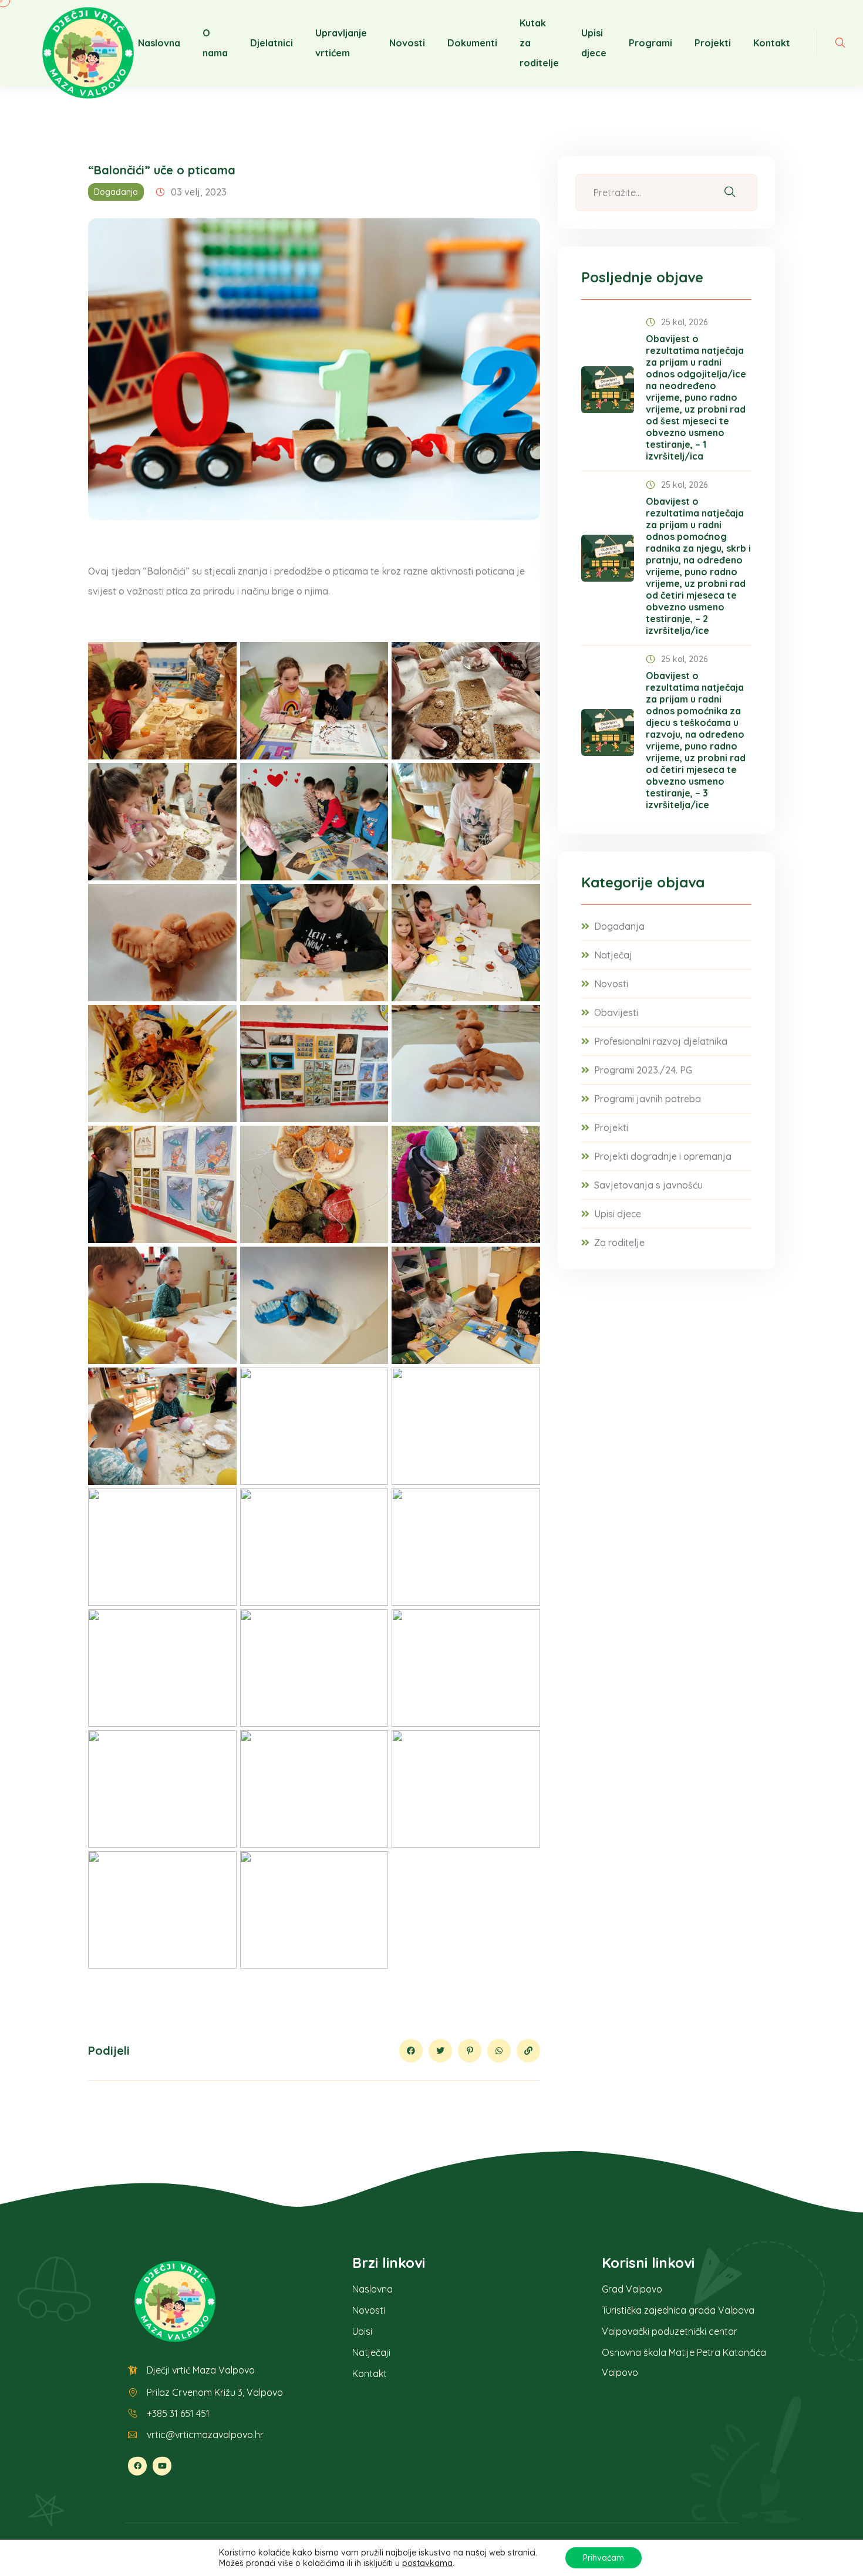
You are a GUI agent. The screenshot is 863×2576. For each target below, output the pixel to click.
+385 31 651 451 (178, 2413)
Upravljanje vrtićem (341, 43)
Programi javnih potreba (648, 1099)
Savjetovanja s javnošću (648, 1185)
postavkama (427, 2563)
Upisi (362, 2331)
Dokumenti (472, 43)
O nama (215, 43)
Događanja (116, 192)
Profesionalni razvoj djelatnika (661, 1041)
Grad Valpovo (632, 2289)
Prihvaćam (604, 2558)
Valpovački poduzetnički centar (670, 2331)
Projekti (713, 43)
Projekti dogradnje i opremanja (663, 1156)
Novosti (407, 43)
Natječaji (371, 2352)
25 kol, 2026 (684, 322)
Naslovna (159, 43)
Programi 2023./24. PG (643, 1070)
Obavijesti (616, 1012)
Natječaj (613, 955)
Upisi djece (594, 43)
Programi (650, 43)
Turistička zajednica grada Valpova (678, 2310)
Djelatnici (272, 43)
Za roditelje (619, 1243)
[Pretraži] (730, 193)
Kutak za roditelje (539, 43)
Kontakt (772, 43)
